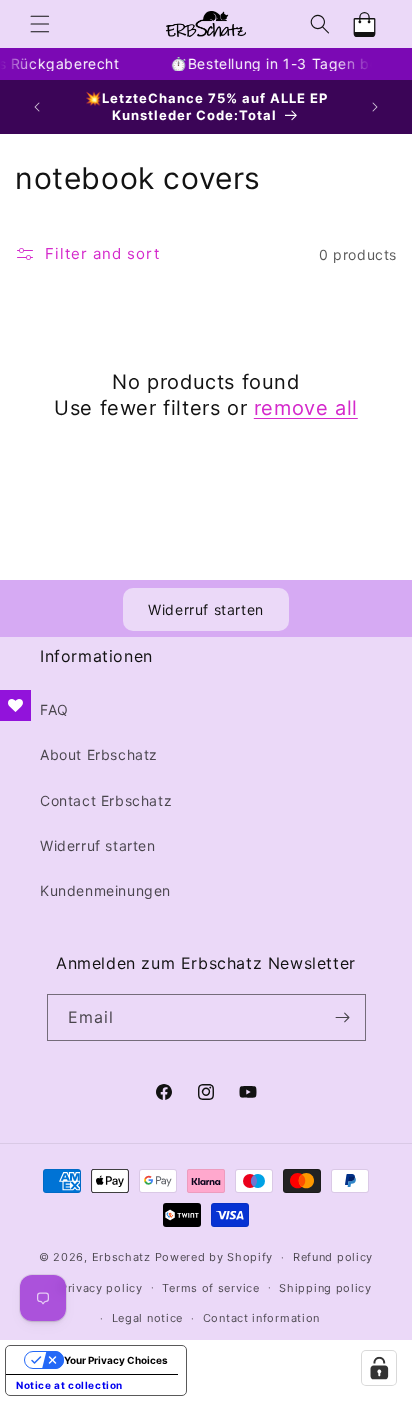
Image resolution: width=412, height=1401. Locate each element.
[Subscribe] (343, 1017)
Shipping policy (325, 1288)
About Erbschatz (99, 754)
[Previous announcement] (37, 107)
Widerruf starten (206, 609)
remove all (306, 408)
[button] (40, 24)
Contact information (261, 1318)
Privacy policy (101, 1288)
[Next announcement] (375, 107)
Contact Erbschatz (106, 800)
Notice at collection (69, 1385)
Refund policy (333, 1257)
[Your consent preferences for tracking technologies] (379, 1368)
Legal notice (147, 1318)
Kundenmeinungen (105, 890)
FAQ (54, 709)
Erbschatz (121, 1257)
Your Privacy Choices (116, 1360)
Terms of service (210, 1288)
